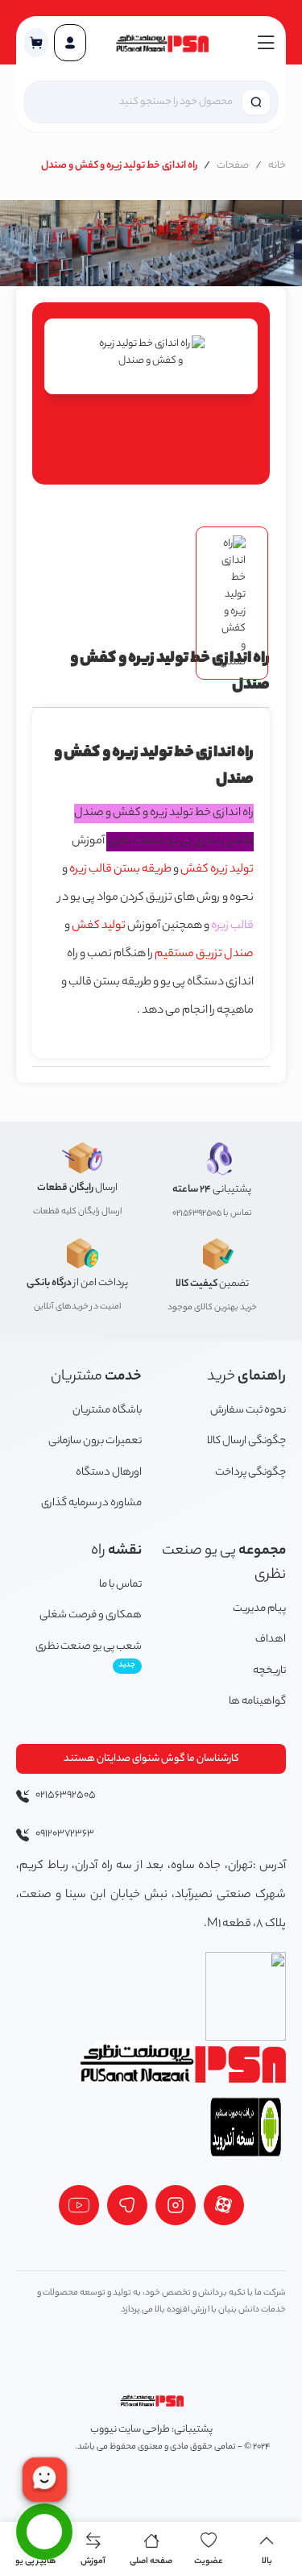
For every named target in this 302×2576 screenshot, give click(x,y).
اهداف (271, 1640)
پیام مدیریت (259, 1609)
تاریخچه (269, 1671)
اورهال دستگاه (109, 1473)
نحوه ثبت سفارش (248, 1411)
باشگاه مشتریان (107, 1411)
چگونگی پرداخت (250, 1473)
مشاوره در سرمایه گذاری (91, 1503)
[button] (36, 43)
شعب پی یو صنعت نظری (89, 1655)
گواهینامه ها (257, 1702)
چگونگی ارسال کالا (246, 1441)
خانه (277, 166)
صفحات (233, 166)
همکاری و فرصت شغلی (91, 1615)
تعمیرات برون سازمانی (95, 1441)
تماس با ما (120, 1585)
